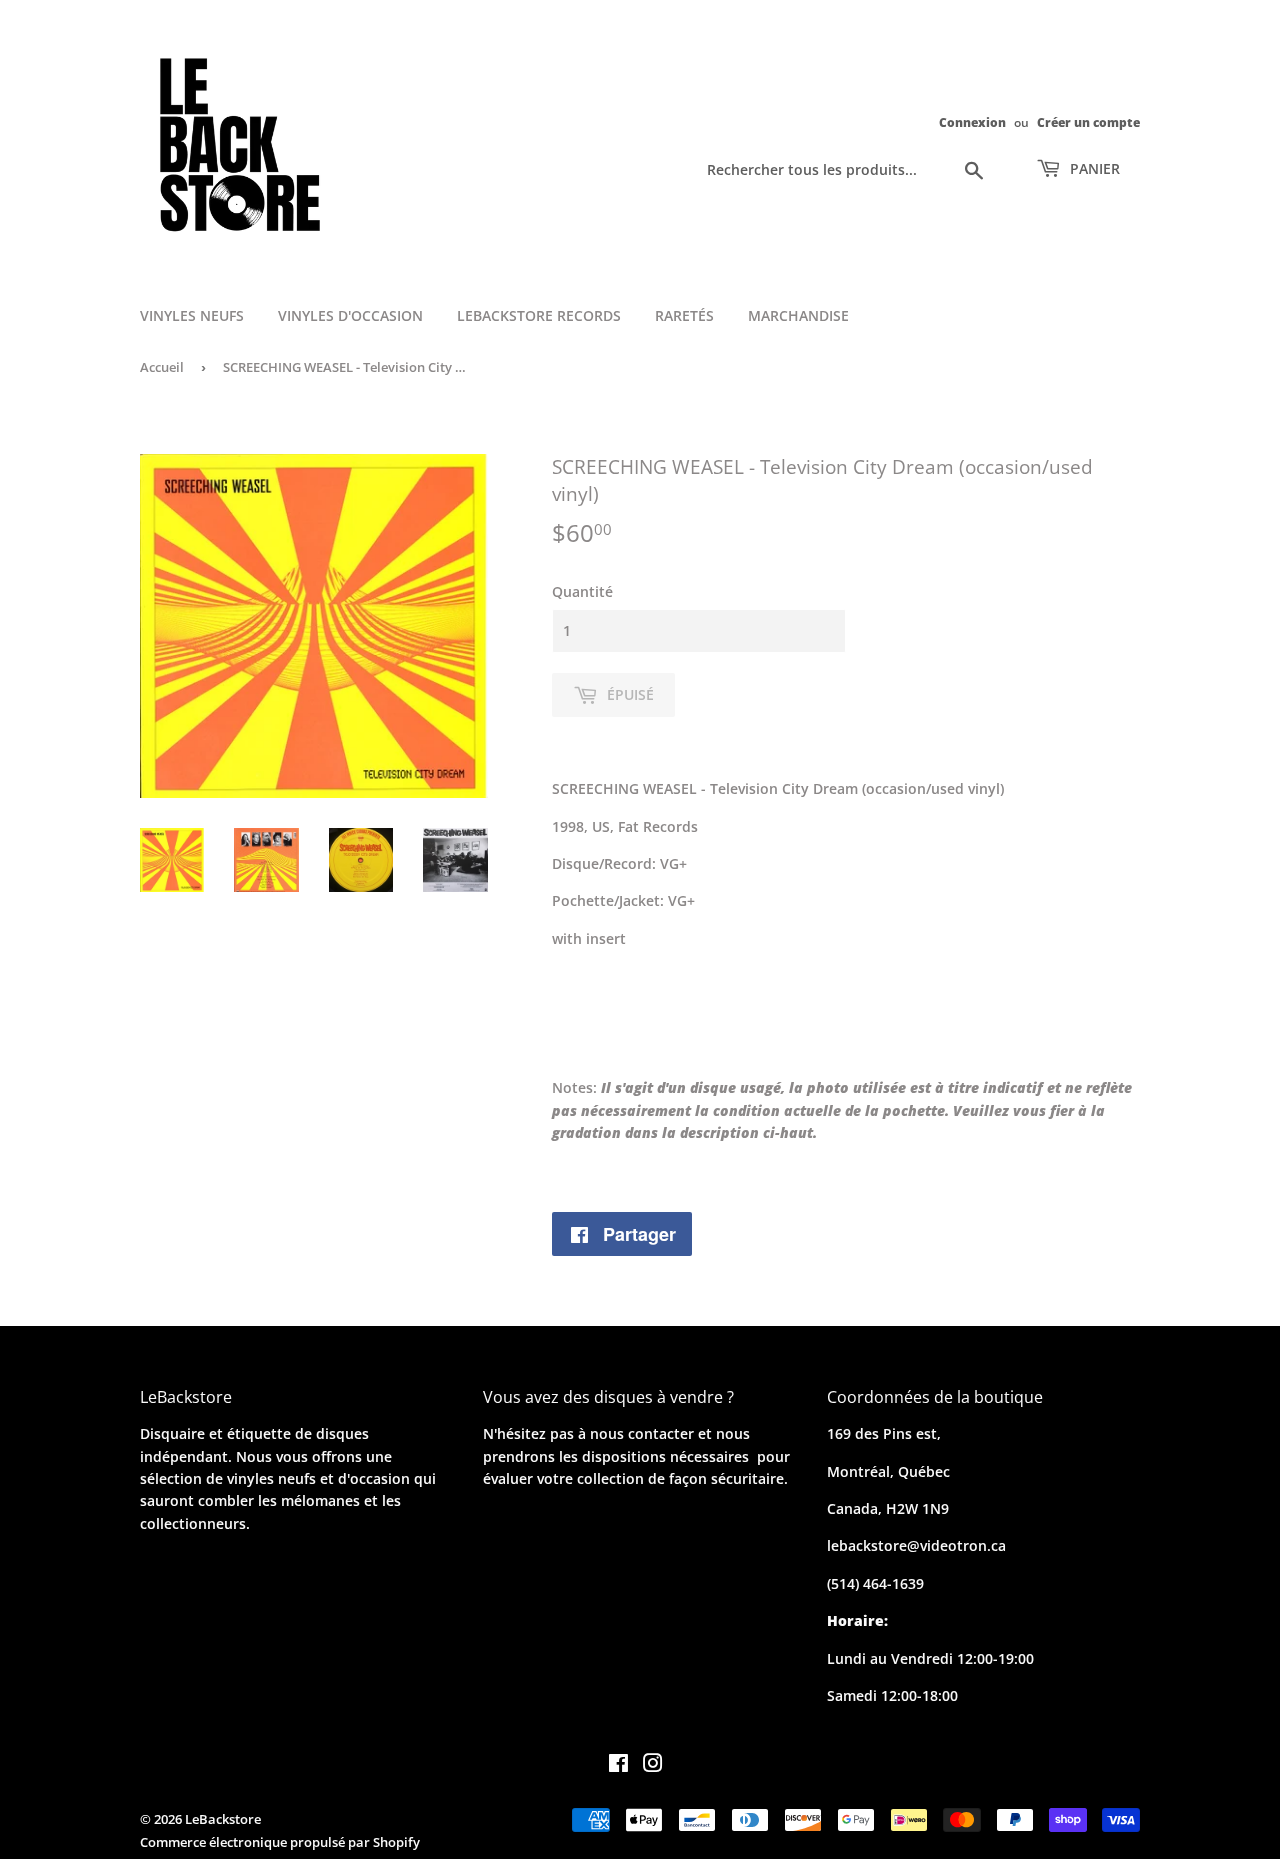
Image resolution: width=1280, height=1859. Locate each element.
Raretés (684, 315)
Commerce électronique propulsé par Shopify (280, 1842)
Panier (1093, 168)
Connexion (972, 122)
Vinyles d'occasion (350, 315)
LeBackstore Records (539, 315)
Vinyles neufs (192, 315)
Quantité (582, 591)
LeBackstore (223, 1819)
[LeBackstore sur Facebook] (618, 1765)
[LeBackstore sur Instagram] (653, 1765)
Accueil (162, 367)
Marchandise (798, 315)
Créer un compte (1088, 122)
